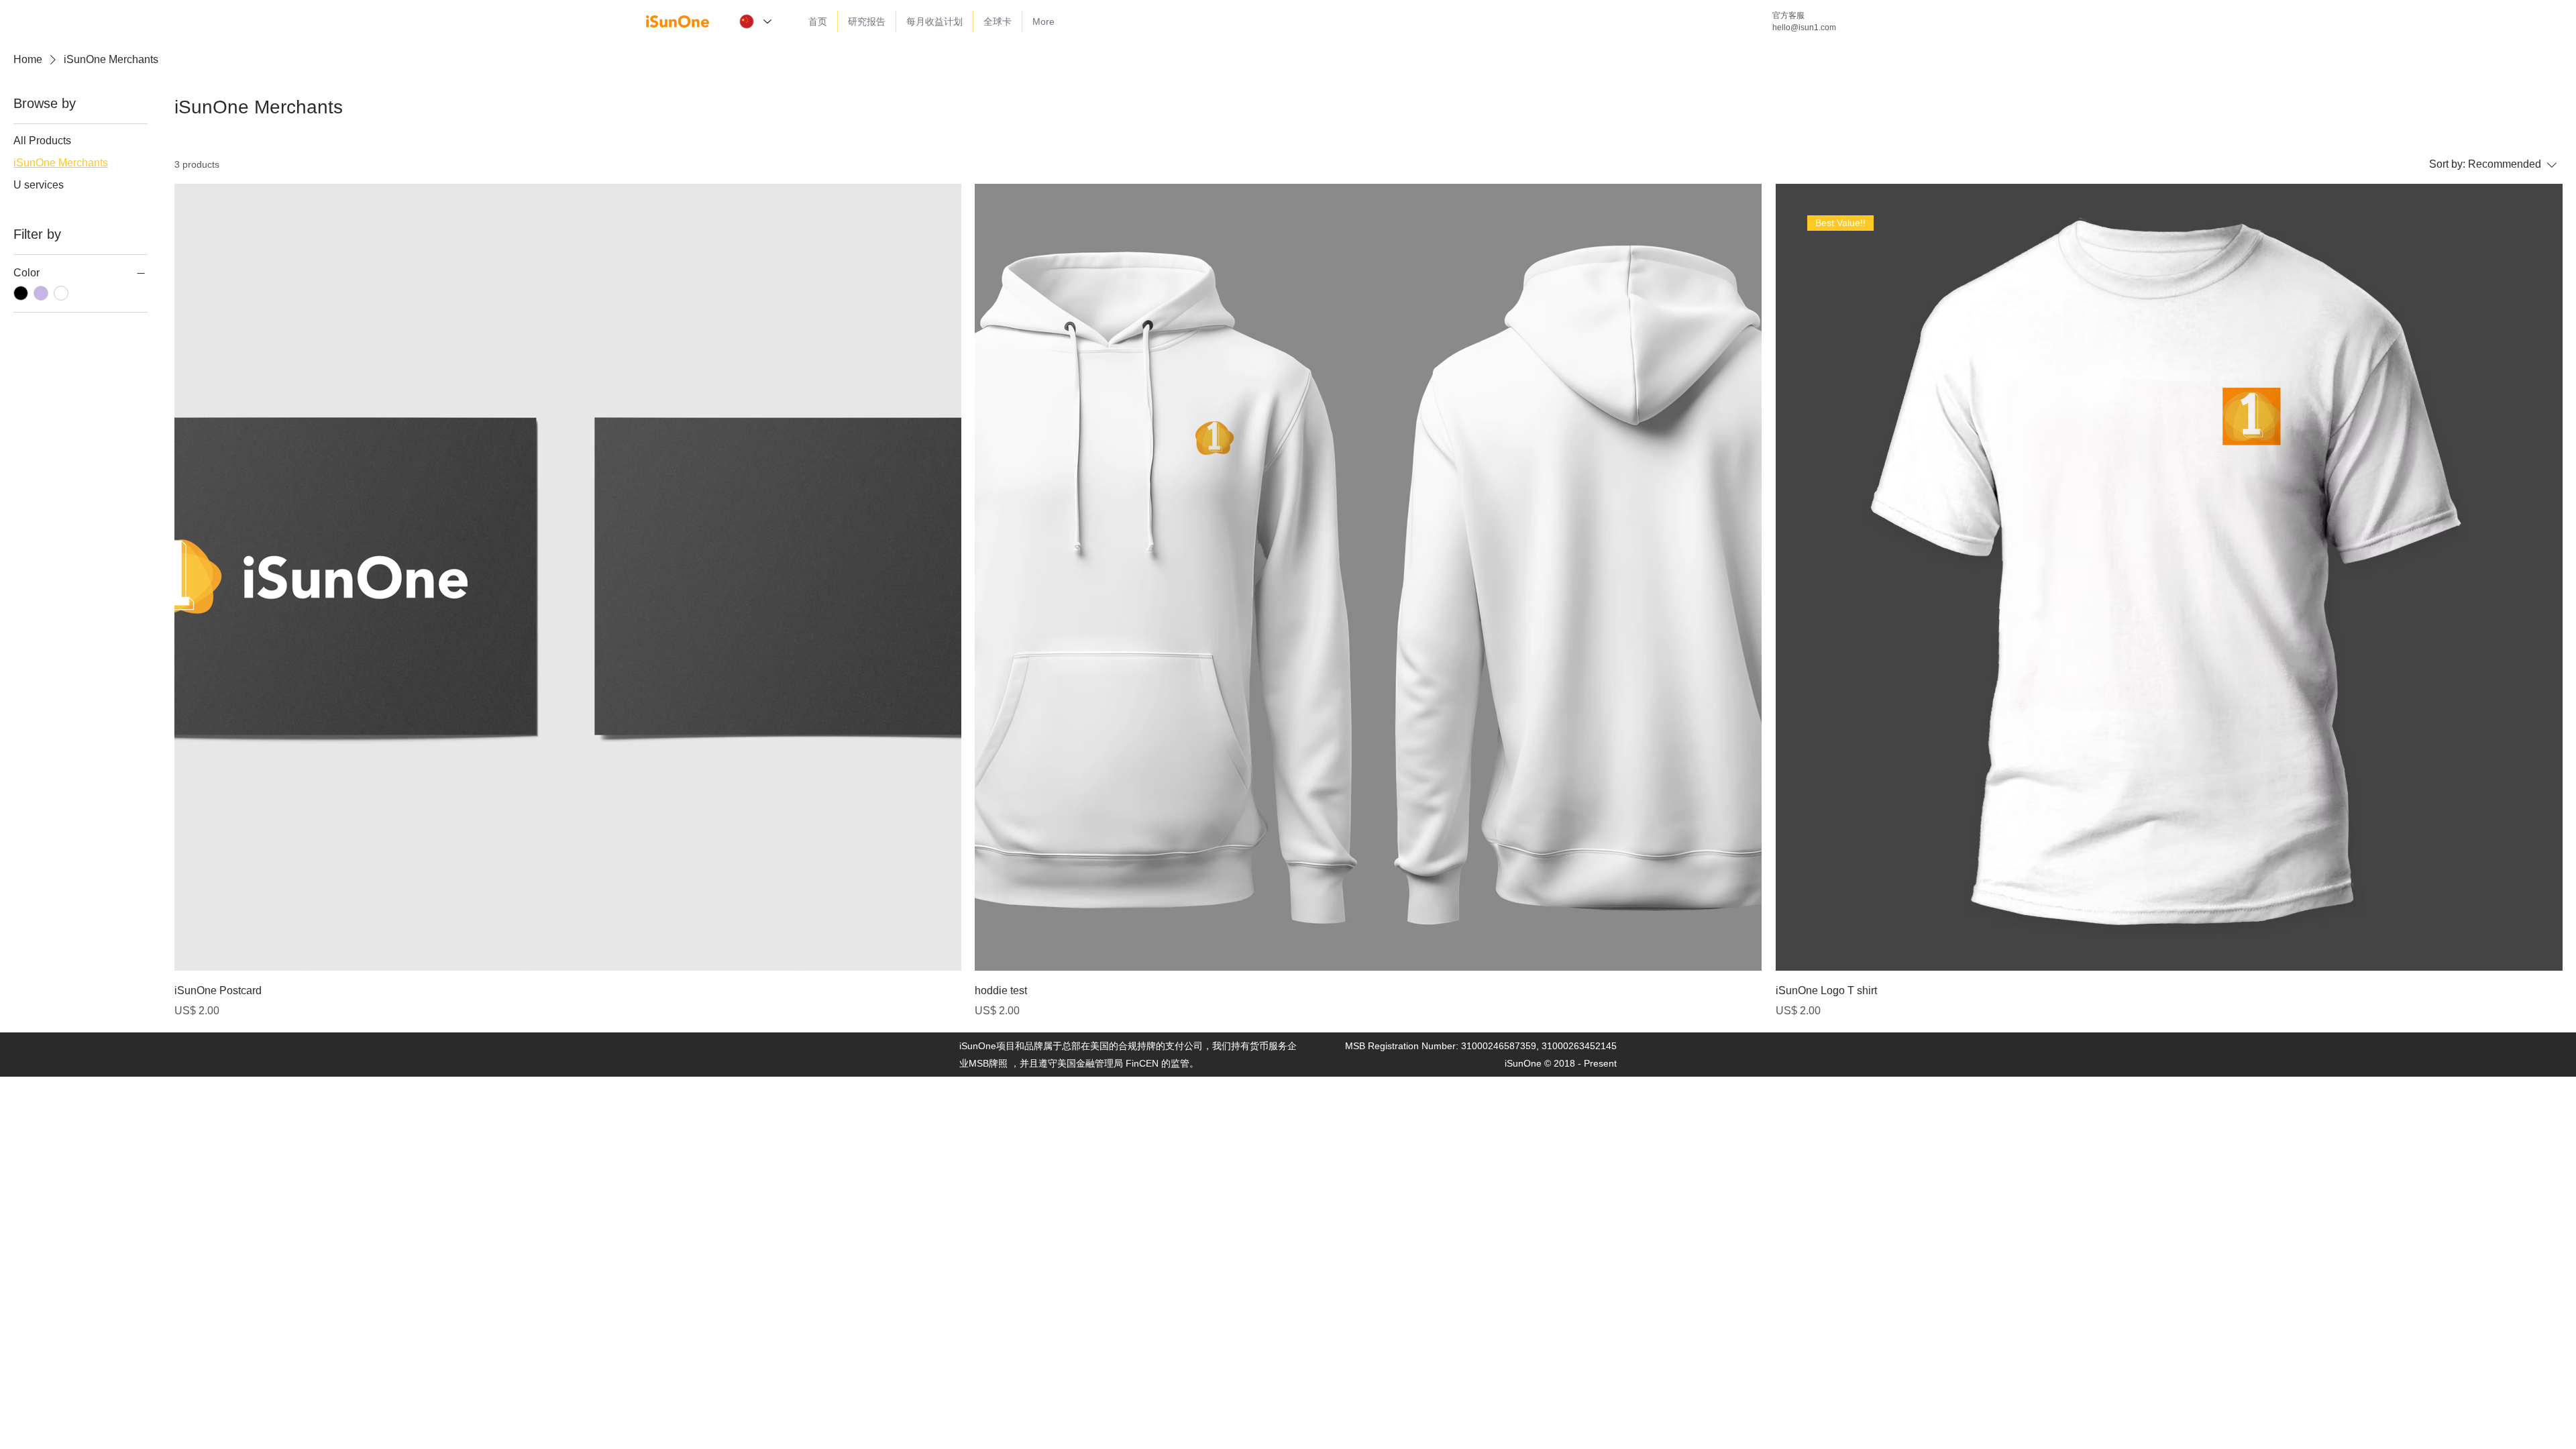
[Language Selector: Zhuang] (755, 21)
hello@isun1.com (1804, 28)
